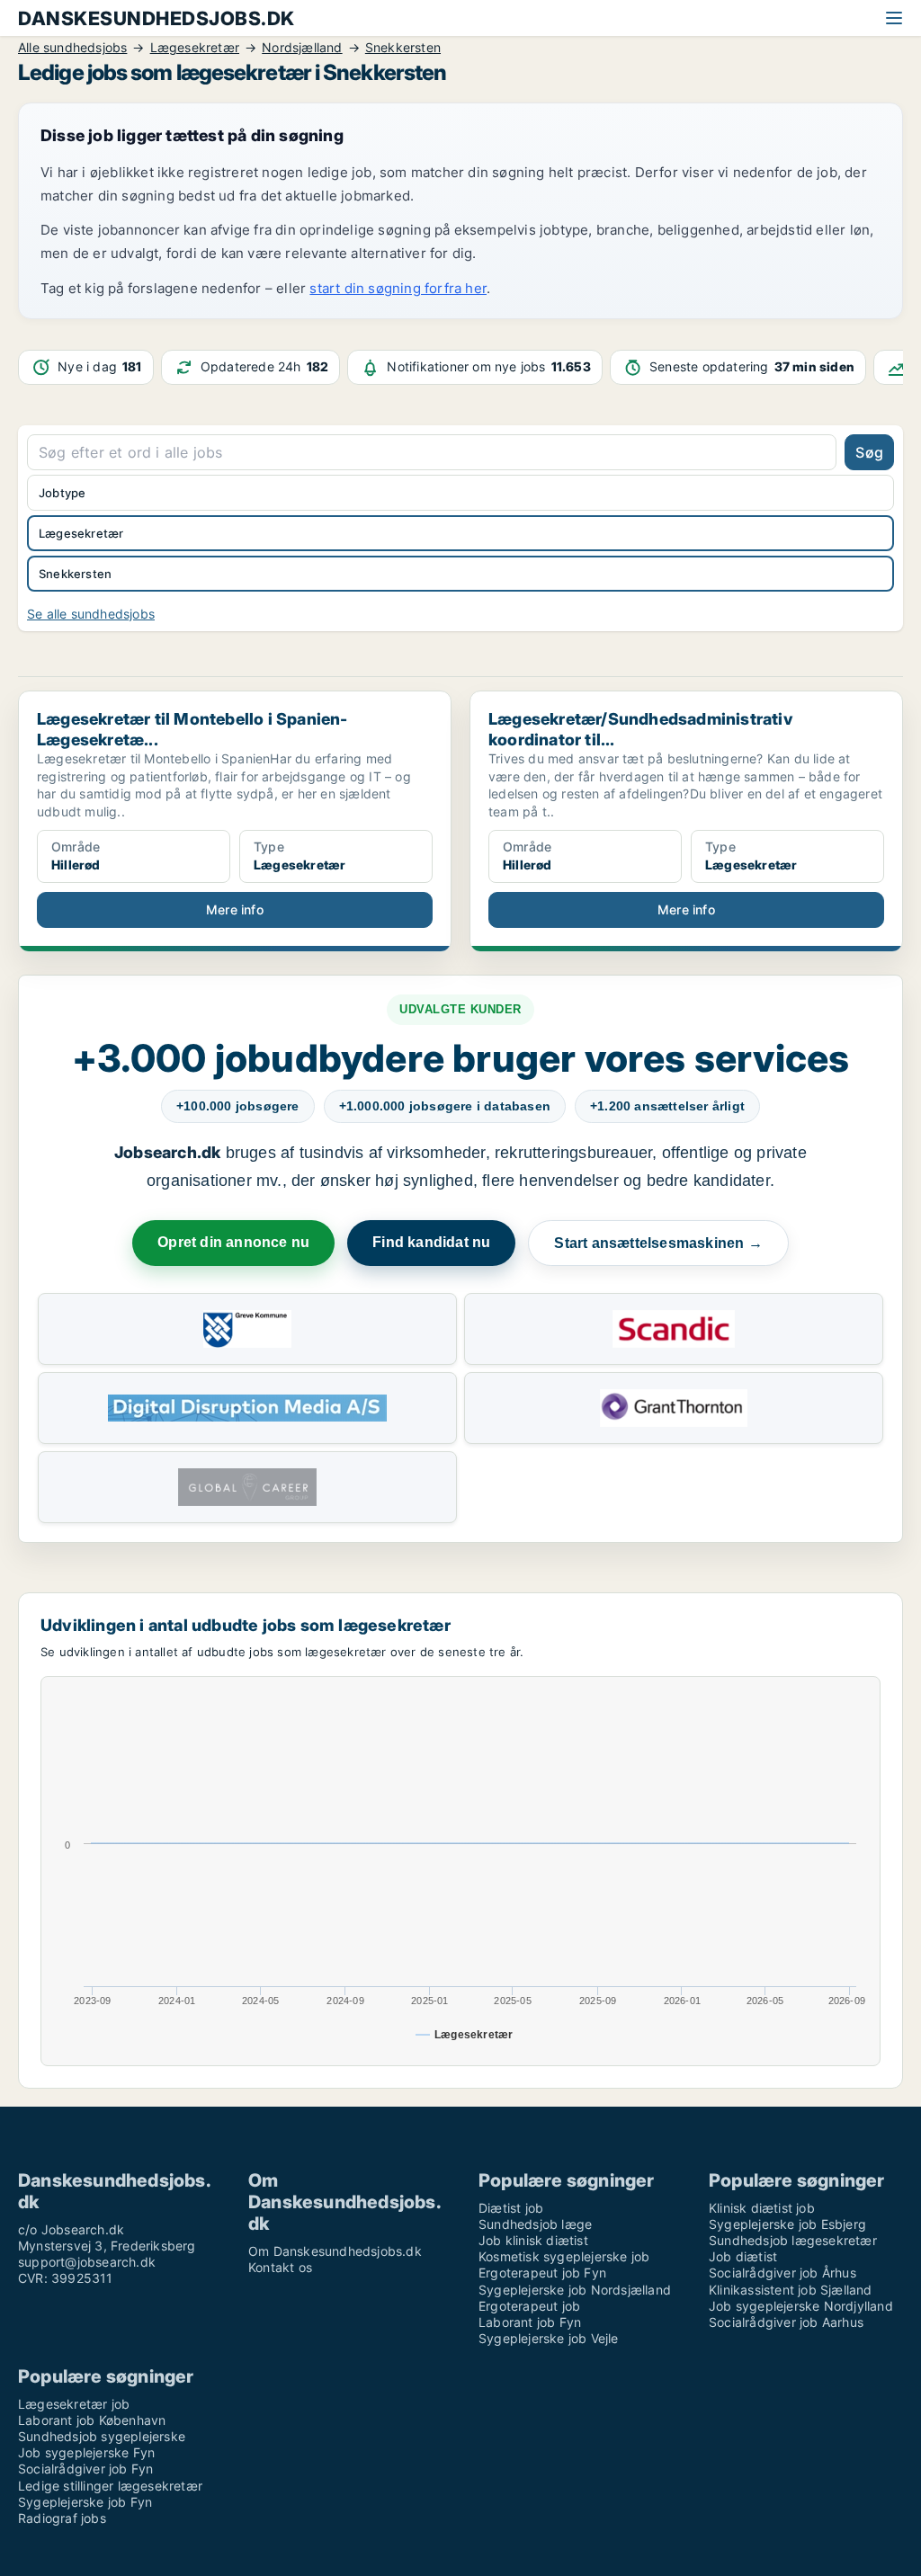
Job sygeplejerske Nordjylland (801, 2306)
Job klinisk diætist (533, 2240)
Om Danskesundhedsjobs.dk (335, 2251)
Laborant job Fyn (530, 2322)
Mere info (235, 909)
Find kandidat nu (431, 1242)
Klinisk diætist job (762, 2208)
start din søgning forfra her (398, 288)
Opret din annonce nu (233, 1242)
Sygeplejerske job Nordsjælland (575, 2290)
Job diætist (743, 2256)
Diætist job (511, 2208)
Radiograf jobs (62, 2518)
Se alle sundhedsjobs (91, 614)
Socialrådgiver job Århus (782, 2273)
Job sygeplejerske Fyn (86, 2452)
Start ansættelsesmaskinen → (658, 1243)
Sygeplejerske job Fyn (85, 2502)
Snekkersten (75, 574)
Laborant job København (92, 2420)
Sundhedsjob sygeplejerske (102, 2436)
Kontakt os (280, 2267)
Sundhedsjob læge (535, 2224)
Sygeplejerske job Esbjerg (787, 2224)
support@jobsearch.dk (87, 2262)
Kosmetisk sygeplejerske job (564, 2256)
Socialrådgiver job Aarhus (786, 2322)
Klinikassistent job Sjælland (791, 2290)
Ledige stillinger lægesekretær (110, 2486)
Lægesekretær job (74, 2404)
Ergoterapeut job (529, 2306)
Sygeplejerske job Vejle (549, 2338)
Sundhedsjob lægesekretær (793, 2240)
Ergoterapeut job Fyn (542, 2273)
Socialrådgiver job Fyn (85, 2469)
